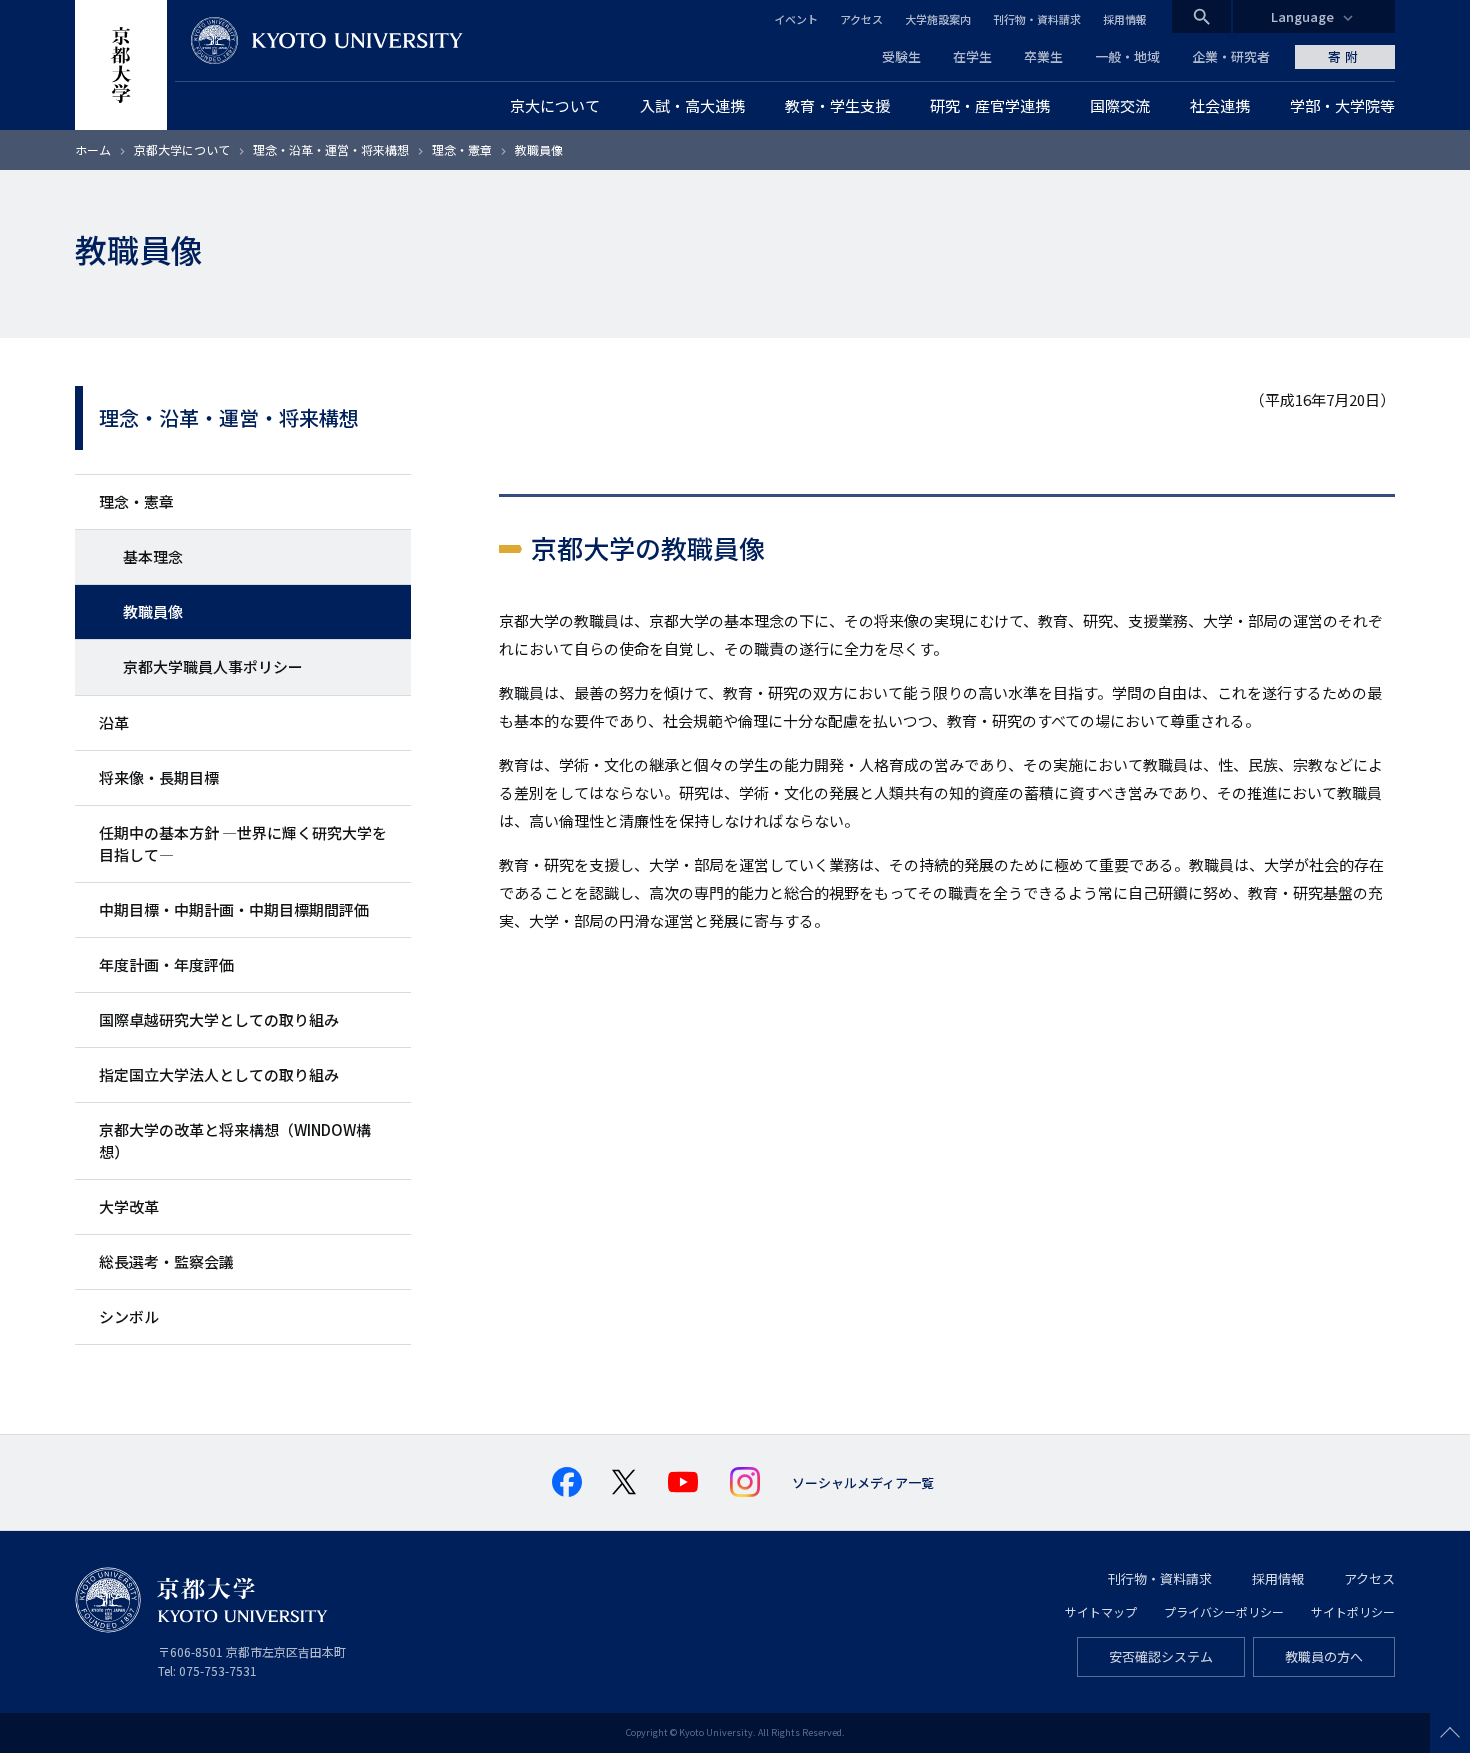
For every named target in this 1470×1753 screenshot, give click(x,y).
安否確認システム (1161, 1656)
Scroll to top (1450, 1733)
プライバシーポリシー (1224, 1611)
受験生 (901, 56)
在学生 (972, 56)
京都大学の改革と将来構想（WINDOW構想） (235, 1140)
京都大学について (182, 149)
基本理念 (153, 556)
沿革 (114, 722)
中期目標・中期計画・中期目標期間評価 (234, 909)
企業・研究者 (1231, 56)
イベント (796, 19)
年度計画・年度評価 (166, 964)
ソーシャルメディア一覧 (863, 1482)
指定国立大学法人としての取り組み (219, 1074)
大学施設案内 (938, 19)
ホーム (93, 149)
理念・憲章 (462, 149)
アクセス (861, 19)
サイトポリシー (1353, 1611)
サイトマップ (1101, 1611)
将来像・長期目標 (159, 777)
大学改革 (129, 1206)
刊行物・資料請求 (1037, 19)
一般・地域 (1127, 56)
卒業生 (1043, 56)
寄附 (1345, 56)
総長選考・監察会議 (166, 1261)
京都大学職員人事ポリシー (213, 666)
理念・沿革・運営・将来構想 (331, 149)
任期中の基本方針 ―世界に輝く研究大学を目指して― (243, 843)
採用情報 (1125, 19)
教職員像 (153, 611)
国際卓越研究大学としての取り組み (219, 1019)
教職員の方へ (1324, 1656)
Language (1302, 16)
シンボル (129, 1316)
